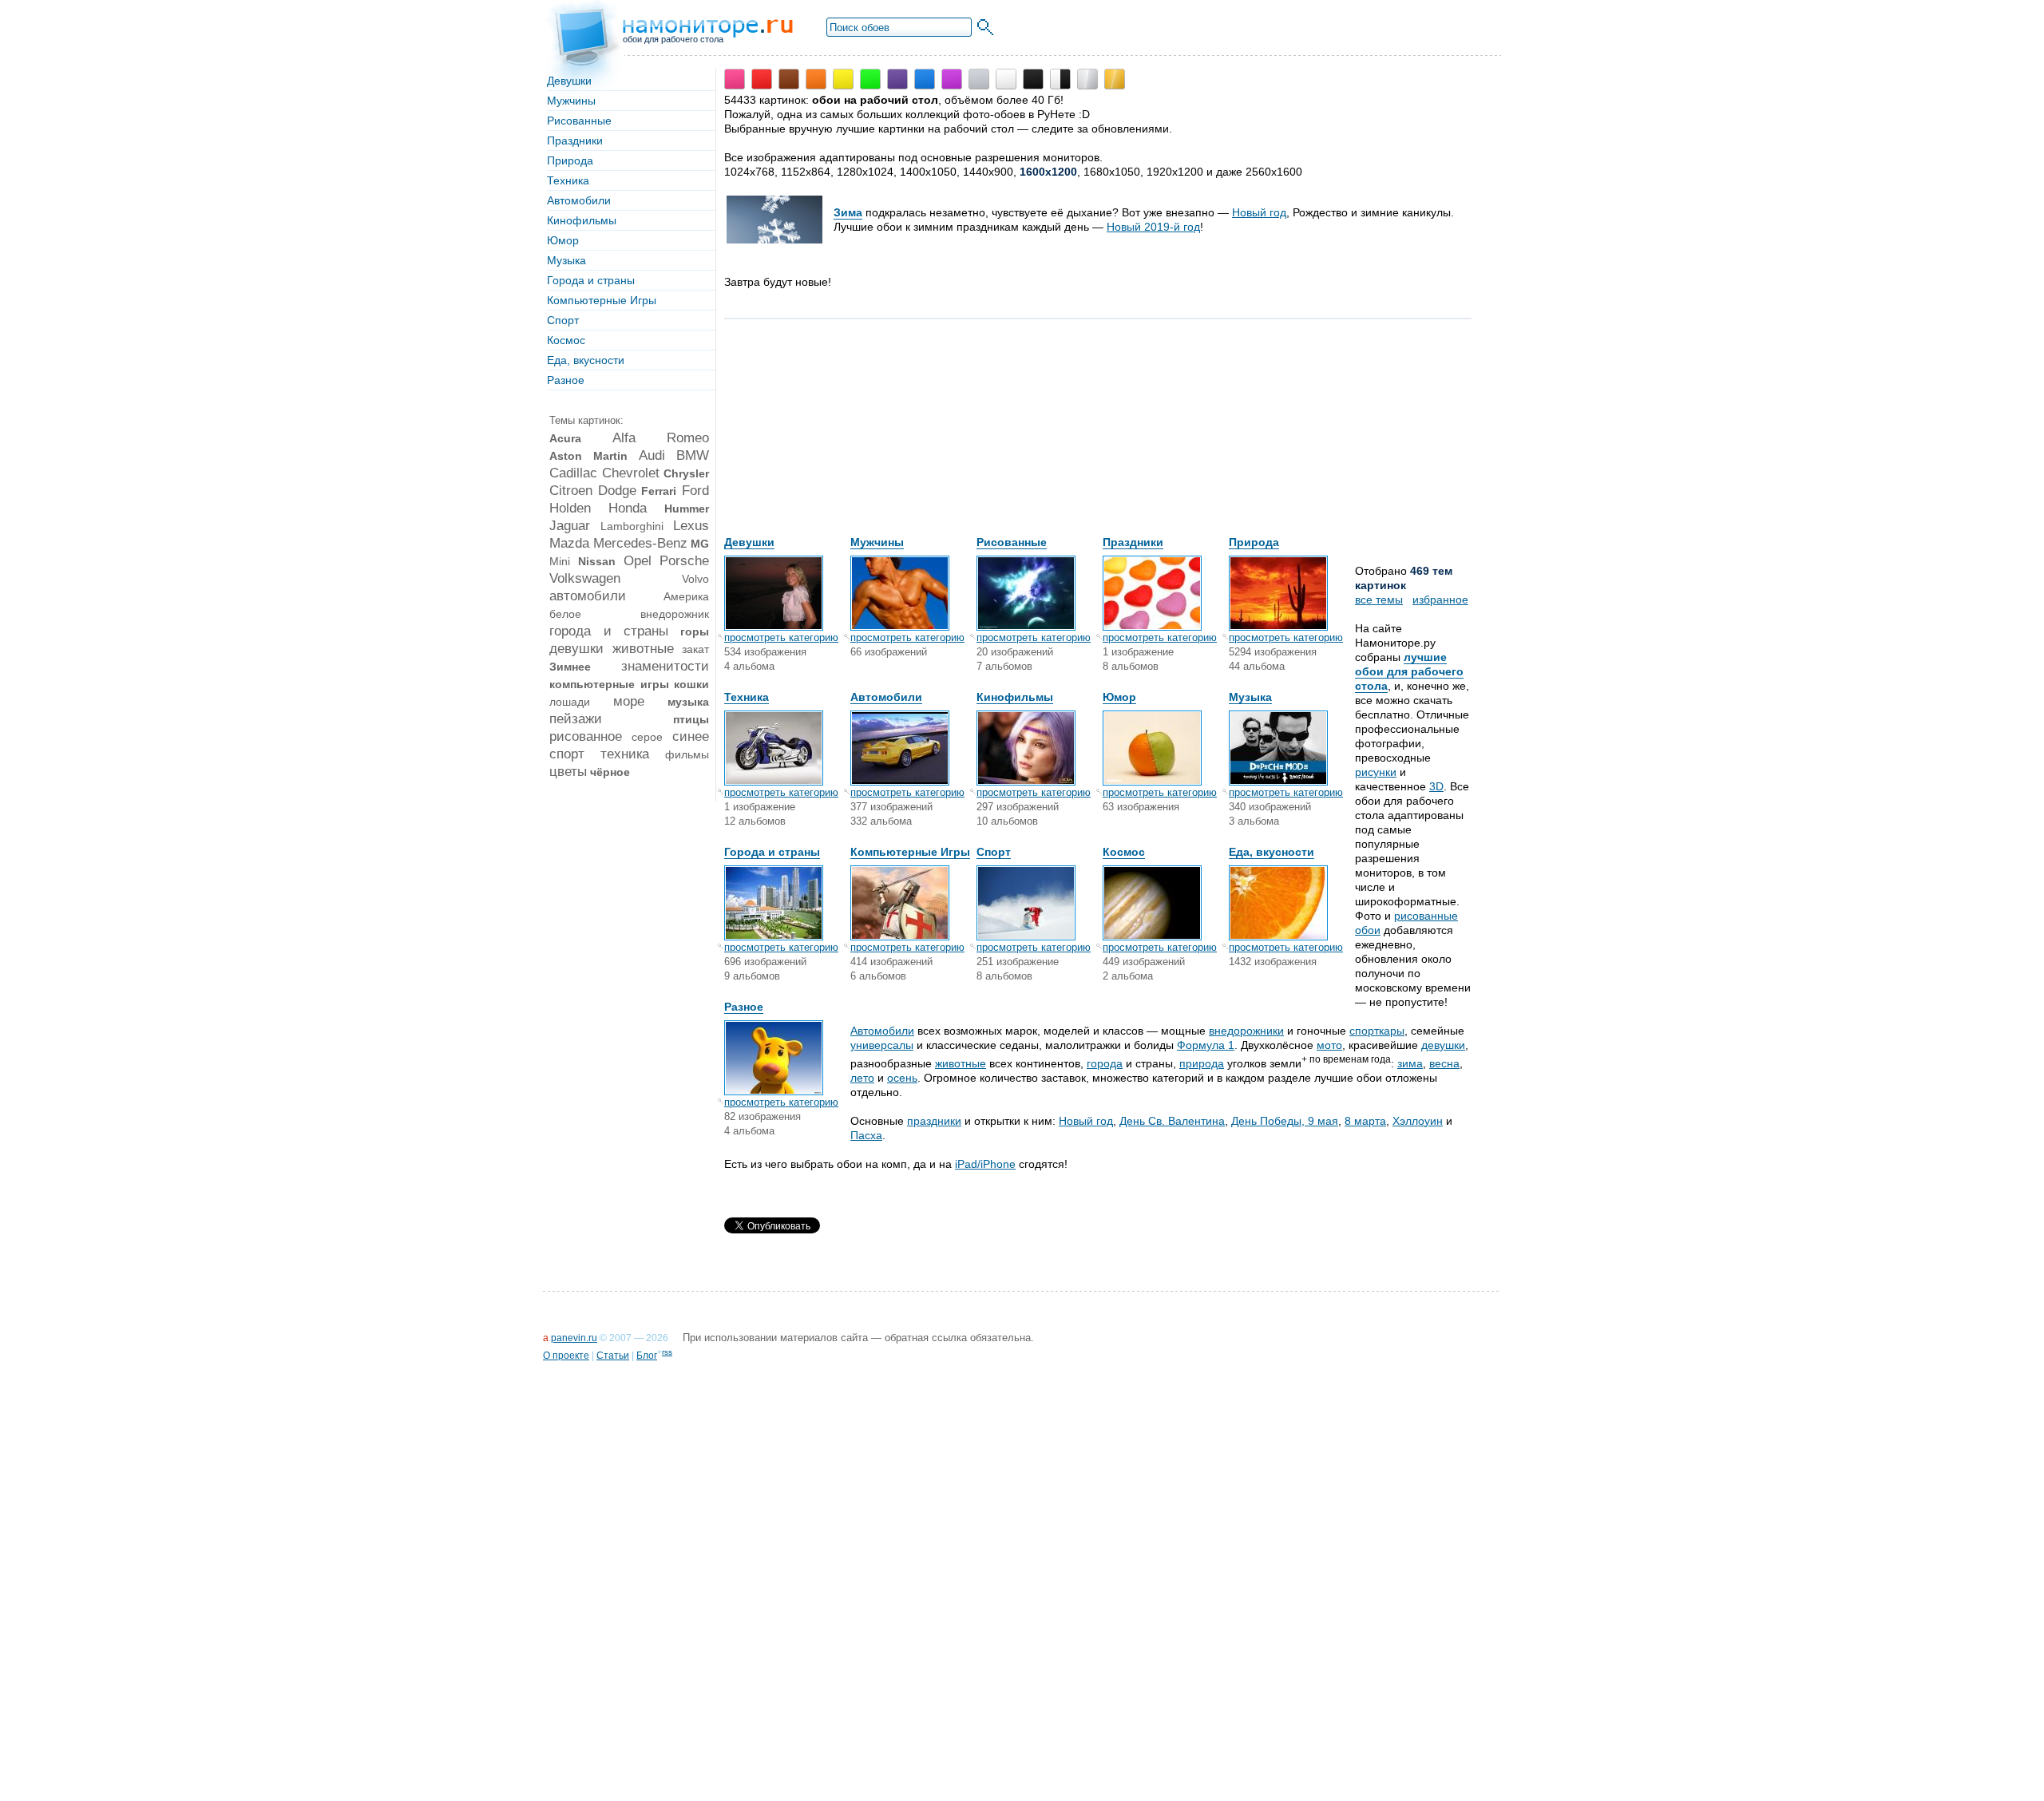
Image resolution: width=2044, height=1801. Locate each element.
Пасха (866, 1135)
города (1105, 1063)
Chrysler (686, 473)
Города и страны (591, 280)
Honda (628, 508)
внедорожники (1246, 1031)
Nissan (597, 561)
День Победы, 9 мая (1285, 1121)
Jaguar (570, 526)
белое (565, 614)
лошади (570, 702)
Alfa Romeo (661, 438)
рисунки (1376, 772)
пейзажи (576, 719)
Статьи (613, 1356)
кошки (691, 684)
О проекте (566, 1356)
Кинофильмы (582, 220)
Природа (570, 160)
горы (695, 631)
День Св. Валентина (1172, 1121)
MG (700, 544)
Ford (695, 491)
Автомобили (579, 200)
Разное (566, 380)
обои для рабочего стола (673, 39)
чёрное (610, 772)
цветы (568, 772)
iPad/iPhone (985, 1164)
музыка (688, 702)
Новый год (1259, 212)
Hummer (687, 509)
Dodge (617, 491)
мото (1329, 1045)
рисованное (586, 736)
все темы (1379, 600)
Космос (566, 340)
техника (625, 754)
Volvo (695, 579)
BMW (693, 455)
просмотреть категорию (781, 637)
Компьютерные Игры (602, 300)
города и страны (609, 631)
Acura (565, 438)
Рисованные (579, 121)
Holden (570, 508)
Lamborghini (632, 526)
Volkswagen (585, 578)
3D (1436, 786)
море (629, 701)
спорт (567, 754)
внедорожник (675, 614)
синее (691, 736)
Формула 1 (1206, 1045)
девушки (576, 649)
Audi (652, 455)
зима (1410, 1063)
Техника (568, 180)
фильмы (687, 754)
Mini (560, 561)
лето (862, 1078)
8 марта (1365, 1121)
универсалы (882, 1045)
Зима (848, 212)
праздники (934, 1121)
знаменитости (665, 666)
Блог (647, 1356)
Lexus (691, 526)
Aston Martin (588, 456)
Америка (686, 596)
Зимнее (570, 667)
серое (647, 737)
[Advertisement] (844, 435)
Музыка (566, 260)
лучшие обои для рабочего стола (1409, 671)
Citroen (571, 491)
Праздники (575, 141)
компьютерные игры (609, 684)
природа (1202, 1063)
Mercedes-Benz (640, 543)
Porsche (684, 561)
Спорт (563, 320)
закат (695, 649)
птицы (691, 719)
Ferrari (659, 491)
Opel (638, 561)
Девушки (569, 81)
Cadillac (573, 473)
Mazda (569, 543)
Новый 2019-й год (1153, 227)
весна (1444, 1063)
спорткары (1377, 1031)
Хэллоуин (1418, 1121)
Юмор (563, 240)
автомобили (588, 596)
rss (667, 1352)
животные (643, 649)
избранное (1440, 600)
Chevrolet (631, 473)
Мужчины (571, 101)
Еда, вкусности (586, 360)
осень (902, 1078)
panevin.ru (574, 1338)
